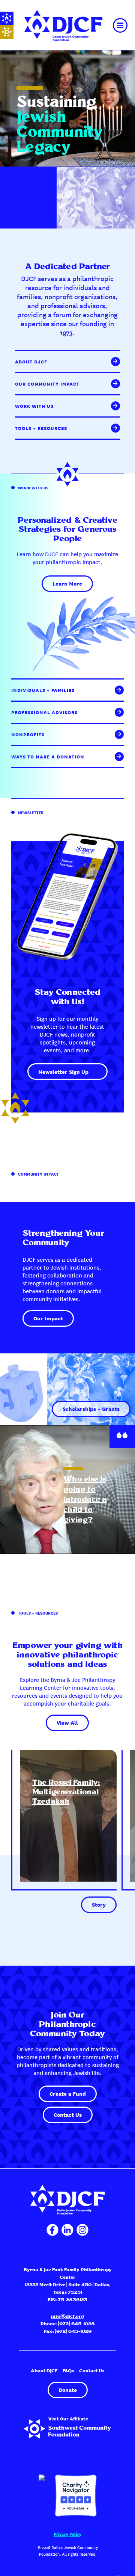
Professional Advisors (44, 712)
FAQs (68, 2371)
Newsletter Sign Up (63, 1072)
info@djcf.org (67, 2316)
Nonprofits (28, 734)
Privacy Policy (67, 2534)
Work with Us (34, 406)
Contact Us (68, 2114)
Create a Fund (68, 2093)
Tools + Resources (41, 428)
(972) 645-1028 (76, 2324)
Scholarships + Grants (91, 1409)
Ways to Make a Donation (48, 757)
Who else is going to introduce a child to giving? (85, 1500)
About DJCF (31, 362)
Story (99, 1904)
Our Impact (48, 1318)
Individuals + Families (43, 690)
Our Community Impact (47, 384)
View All (67, 1722)
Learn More (67, 583)
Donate (68, 2390)
